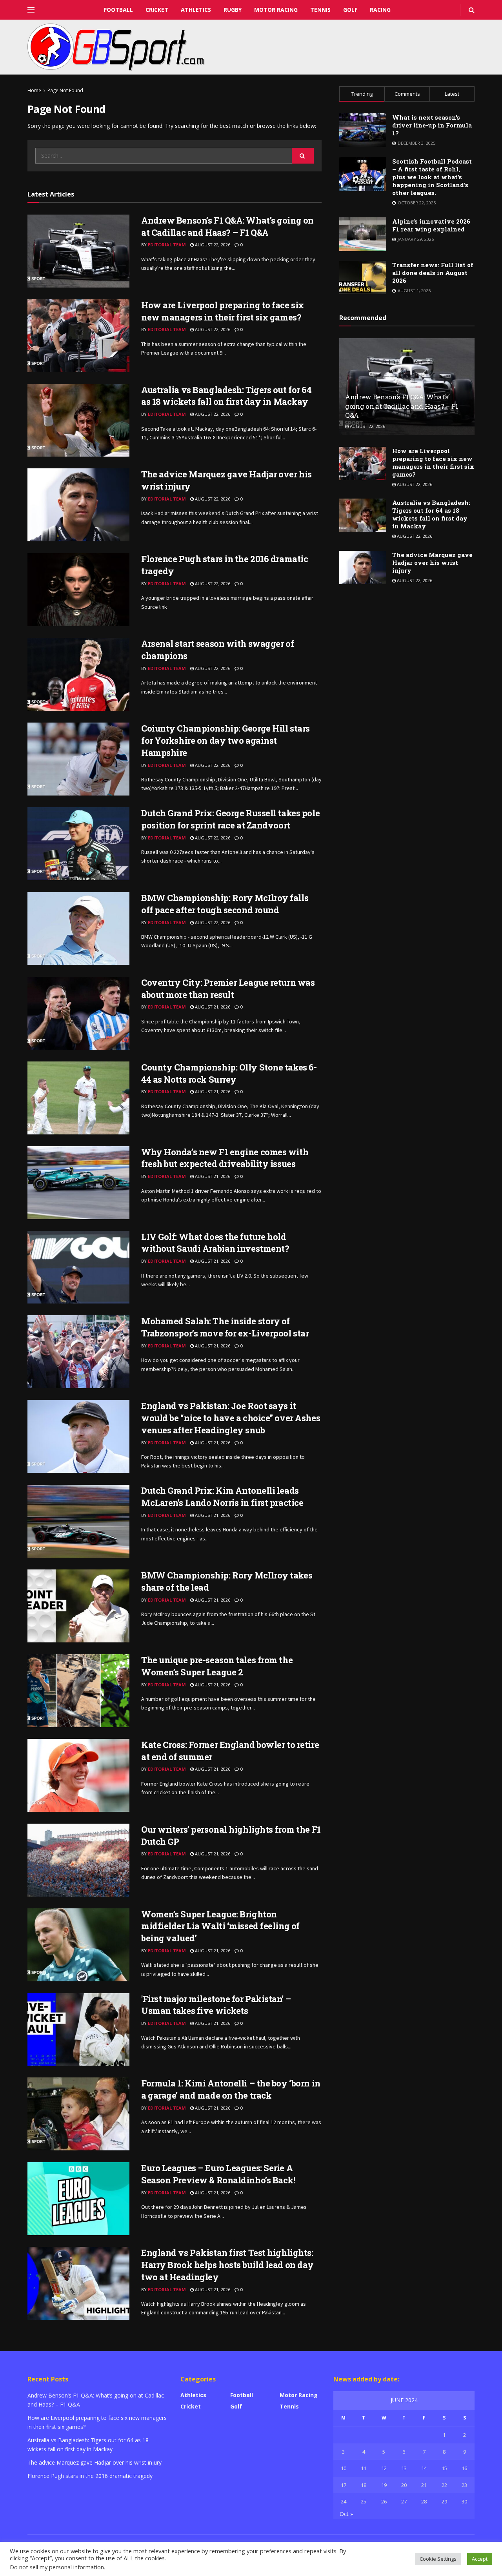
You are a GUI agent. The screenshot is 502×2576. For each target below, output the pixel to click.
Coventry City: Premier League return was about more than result (228, 989)
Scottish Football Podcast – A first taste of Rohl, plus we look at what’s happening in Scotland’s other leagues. (432, 177)
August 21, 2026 (212, 1007)
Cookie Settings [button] (438, 2559)
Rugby (233, 10)
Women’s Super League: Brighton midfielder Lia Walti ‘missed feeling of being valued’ (220, 1926)
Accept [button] (480, 2559)
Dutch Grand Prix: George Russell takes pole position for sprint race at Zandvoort (230, 819)
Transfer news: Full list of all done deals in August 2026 (433, 273)
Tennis (320, 10)
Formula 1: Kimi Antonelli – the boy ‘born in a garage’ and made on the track (231, 2089)
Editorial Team (167, 245)
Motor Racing (276, 10)
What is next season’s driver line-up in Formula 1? (432, 125)
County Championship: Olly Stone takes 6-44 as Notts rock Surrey (229, 1073)
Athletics (196, 10)
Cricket (157, 10)
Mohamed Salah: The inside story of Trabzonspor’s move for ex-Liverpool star (225, 1327)
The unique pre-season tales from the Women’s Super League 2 (217, 1666)
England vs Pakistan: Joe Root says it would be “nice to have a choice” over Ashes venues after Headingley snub (231, 1418)
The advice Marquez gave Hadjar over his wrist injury (432, 563)
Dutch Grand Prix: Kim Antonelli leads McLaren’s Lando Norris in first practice (222, 1496)
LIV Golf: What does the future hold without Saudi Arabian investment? (215, 1243)
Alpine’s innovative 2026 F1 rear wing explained (431, 225)
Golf (350, 10)
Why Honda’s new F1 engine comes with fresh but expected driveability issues (225, 1158)
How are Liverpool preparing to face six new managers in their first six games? (223, 311)
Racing (380, 10)
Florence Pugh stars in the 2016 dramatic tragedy (90, 2476)
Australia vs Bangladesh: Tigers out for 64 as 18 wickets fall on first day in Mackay (226, 396)
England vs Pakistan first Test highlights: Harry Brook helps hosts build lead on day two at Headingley (227, 2265)
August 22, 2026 (212, 245)
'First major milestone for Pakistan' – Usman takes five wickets (216, 2005)
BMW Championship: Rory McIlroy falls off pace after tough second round (225, 904)
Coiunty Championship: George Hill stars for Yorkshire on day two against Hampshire (226, 740)
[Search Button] (303, 156)
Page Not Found (65, 90)
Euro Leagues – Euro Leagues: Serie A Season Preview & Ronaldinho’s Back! (218, 2174)
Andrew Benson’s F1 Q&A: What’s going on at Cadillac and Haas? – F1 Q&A (227, 226)
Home (34, 90)
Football (118, 10)
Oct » (346, 2514)
